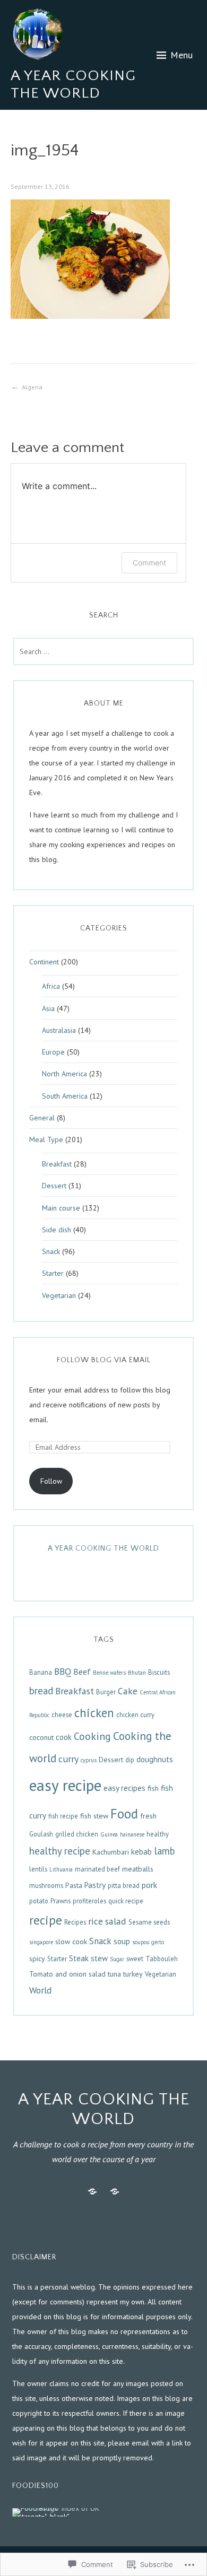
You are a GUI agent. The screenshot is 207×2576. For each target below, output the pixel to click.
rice (96, 1921)
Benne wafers (109, 1673)
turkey (133, 1974)
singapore (41, 1942)
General (42, 1118)
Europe (53, 1052)
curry (68, 1759)
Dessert (54, 1186)
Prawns (61, 1901)
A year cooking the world (103, 1548)
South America (65, 1096)
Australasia (59, 1030)
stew (99, 1958)
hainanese (132, 1834)
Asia (48, 1008)
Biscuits (159, 1672)
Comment (149, 563)
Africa (51, 986)
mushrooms (46, 1885)
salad (116, 1921)
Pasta (74, 1885)
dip (130, 1760)
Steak (79, 1958)
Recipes (75, 1922)
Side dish (57, 1230)
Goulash (41, 1834)
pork (149, 1885)
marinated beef (97, 1869)
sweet (135, 1959)
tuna (114, 1974)
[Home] (92, 2192)
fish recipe (63, 1816)
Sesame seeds (149, 1922)
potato (39, 1901)
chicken (94, 1713)
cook (64, 1737)
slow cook (71, 1942)
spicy (37, 1959)
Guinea (109, 1834)
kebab (141, 1852)
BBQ (63, 1671)
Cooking (92, 1736)
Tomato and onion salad (67, 1974)
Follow (51, 1481)
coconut (41, 1737)
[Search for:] (103, 651)
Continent (44, 962)
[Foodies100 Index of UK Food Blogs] (56, 2512)
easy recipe (65, 1785)
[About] (115, 2192)
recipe (46, 1920)
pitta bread (124, 1885)
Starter (53, 1273)
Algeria (32, 387)
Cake (128, 1691)
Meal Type (46, 1139)
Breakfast (57, 1164)
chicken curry (135, 1715)
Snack (51, 1251)
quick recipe (126, 1901)
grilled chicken (77, 1834)
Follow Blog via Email (104, 1360)
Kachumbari (111, 1852)
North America (64, 1074)
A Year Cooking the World (73, 85)
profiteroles (89, 1901)
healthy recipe (60, 1851)
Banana (41, 1672)
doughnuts (155, 1759)
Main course (61, 1208)
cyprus (89, 1760)
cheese (62, 1715)
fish (153, 1788)
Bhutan (137, 1673)
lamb (164, 1851)
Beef (82, 1672)
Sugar (117, 1959)
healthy (158, 1834)
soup (122, 1941)
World (40, 1990)
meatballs (138, 1869)
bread (41, 1691)
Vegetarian (59, 1295)
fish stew (94, 1816)
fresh (148, 1816)
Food (124, 1814)
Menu (182, 55)
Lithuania (61, 1869)
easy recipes (124, 1788)
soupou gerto (148, 1942)
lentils (38, 1869)
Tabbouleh (162, 1959)
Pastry (95, 1885)
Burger (106, 1692)
